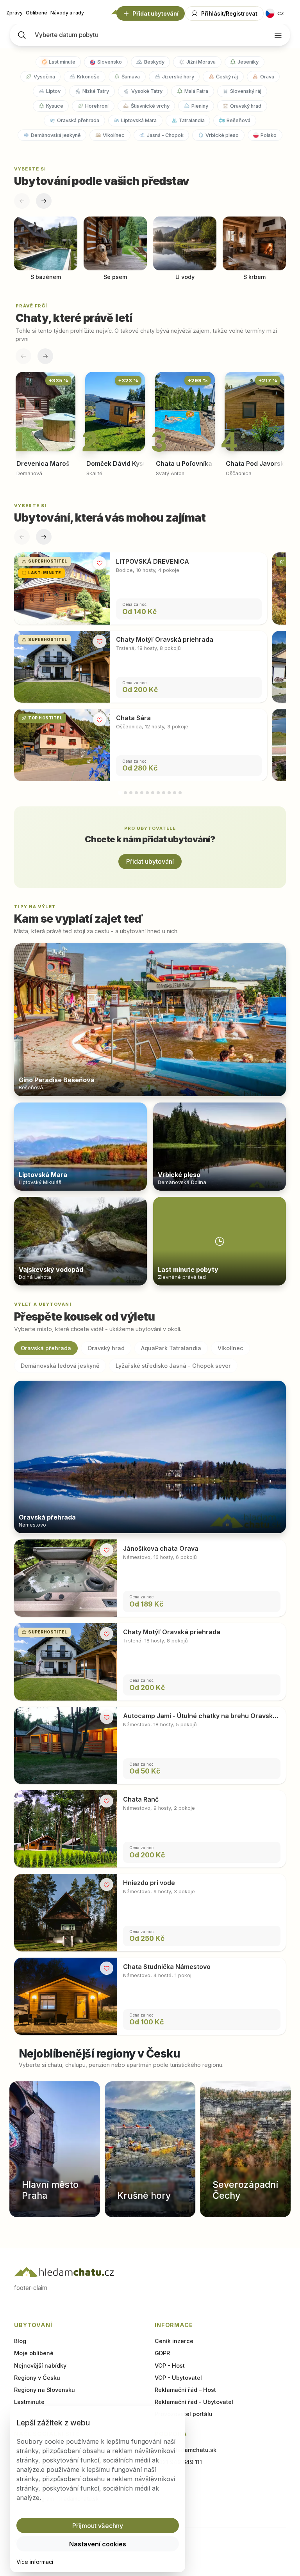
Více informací (35, 2562)
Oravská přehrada (46, 1348)
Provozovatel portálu (184, 2414)
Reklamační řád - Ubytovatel (194, 2402)
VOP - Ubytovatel (178, 2378)
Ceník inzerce (174, 2341)
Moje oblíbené (34, 2353)
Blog (20, 2341)
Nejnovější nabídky (40, 2366)
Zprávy (14, 13)
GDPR (162, 2353)
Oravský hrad (106, 1348)
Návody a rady (67, 13)
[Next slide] (44, 201)
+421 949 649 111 (178, 2462)
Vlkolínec (230, 1348)
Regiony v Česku (37, 2378)
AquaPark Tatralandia (171, 1348)
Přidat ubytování (150, 861)
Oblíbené (37, 13)
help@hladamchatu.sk (186, 2450)
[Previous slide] (22, 201)
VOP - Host (170, 2366)
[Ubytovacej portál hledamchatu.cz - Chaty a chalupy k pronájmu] (64, 2272)
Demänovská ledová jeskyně (60, 1366)
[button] (98, 2525)
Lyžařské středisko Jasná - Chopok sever (173, 1366)
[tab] (120, 793)
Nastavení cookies (98, 2544)
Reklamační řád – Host (185, 2390)
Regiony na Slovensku (45, 2390)
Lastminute (29, 2402)
